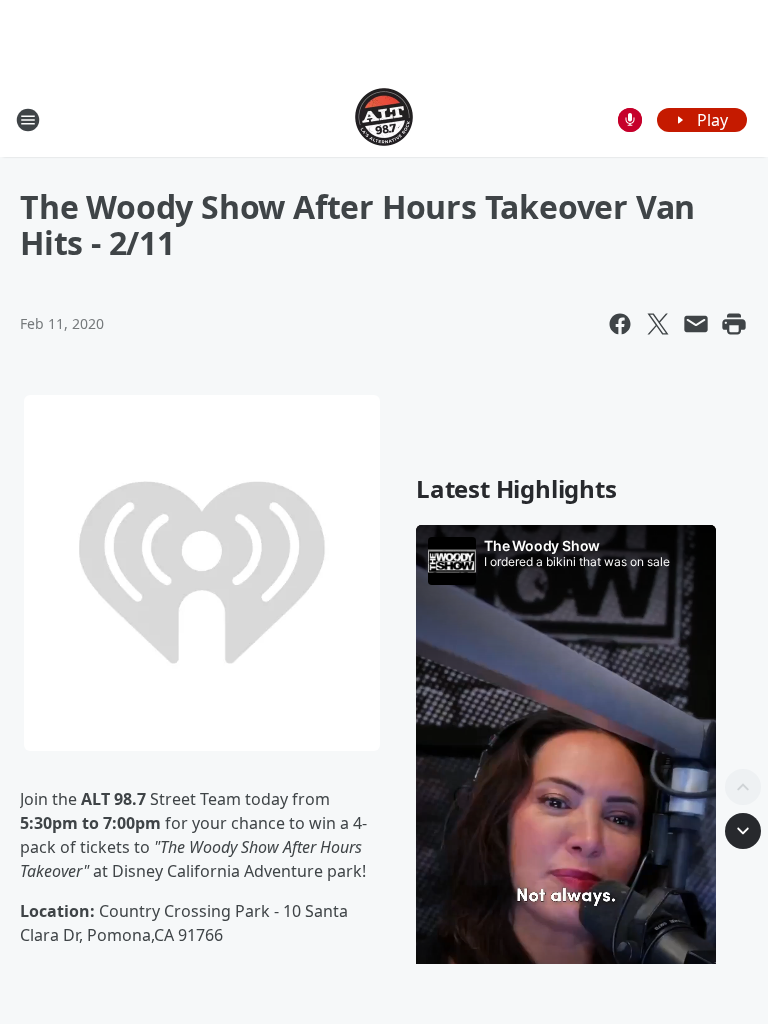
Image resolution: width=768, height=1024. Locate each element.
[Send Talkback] (630, 120)
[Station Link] (384, 119)
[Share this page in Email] (696, 324)
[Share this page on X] (658, 324)
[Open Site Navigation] (28, 120)
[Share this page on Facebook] (620, 324)
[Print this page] (734, 324)
